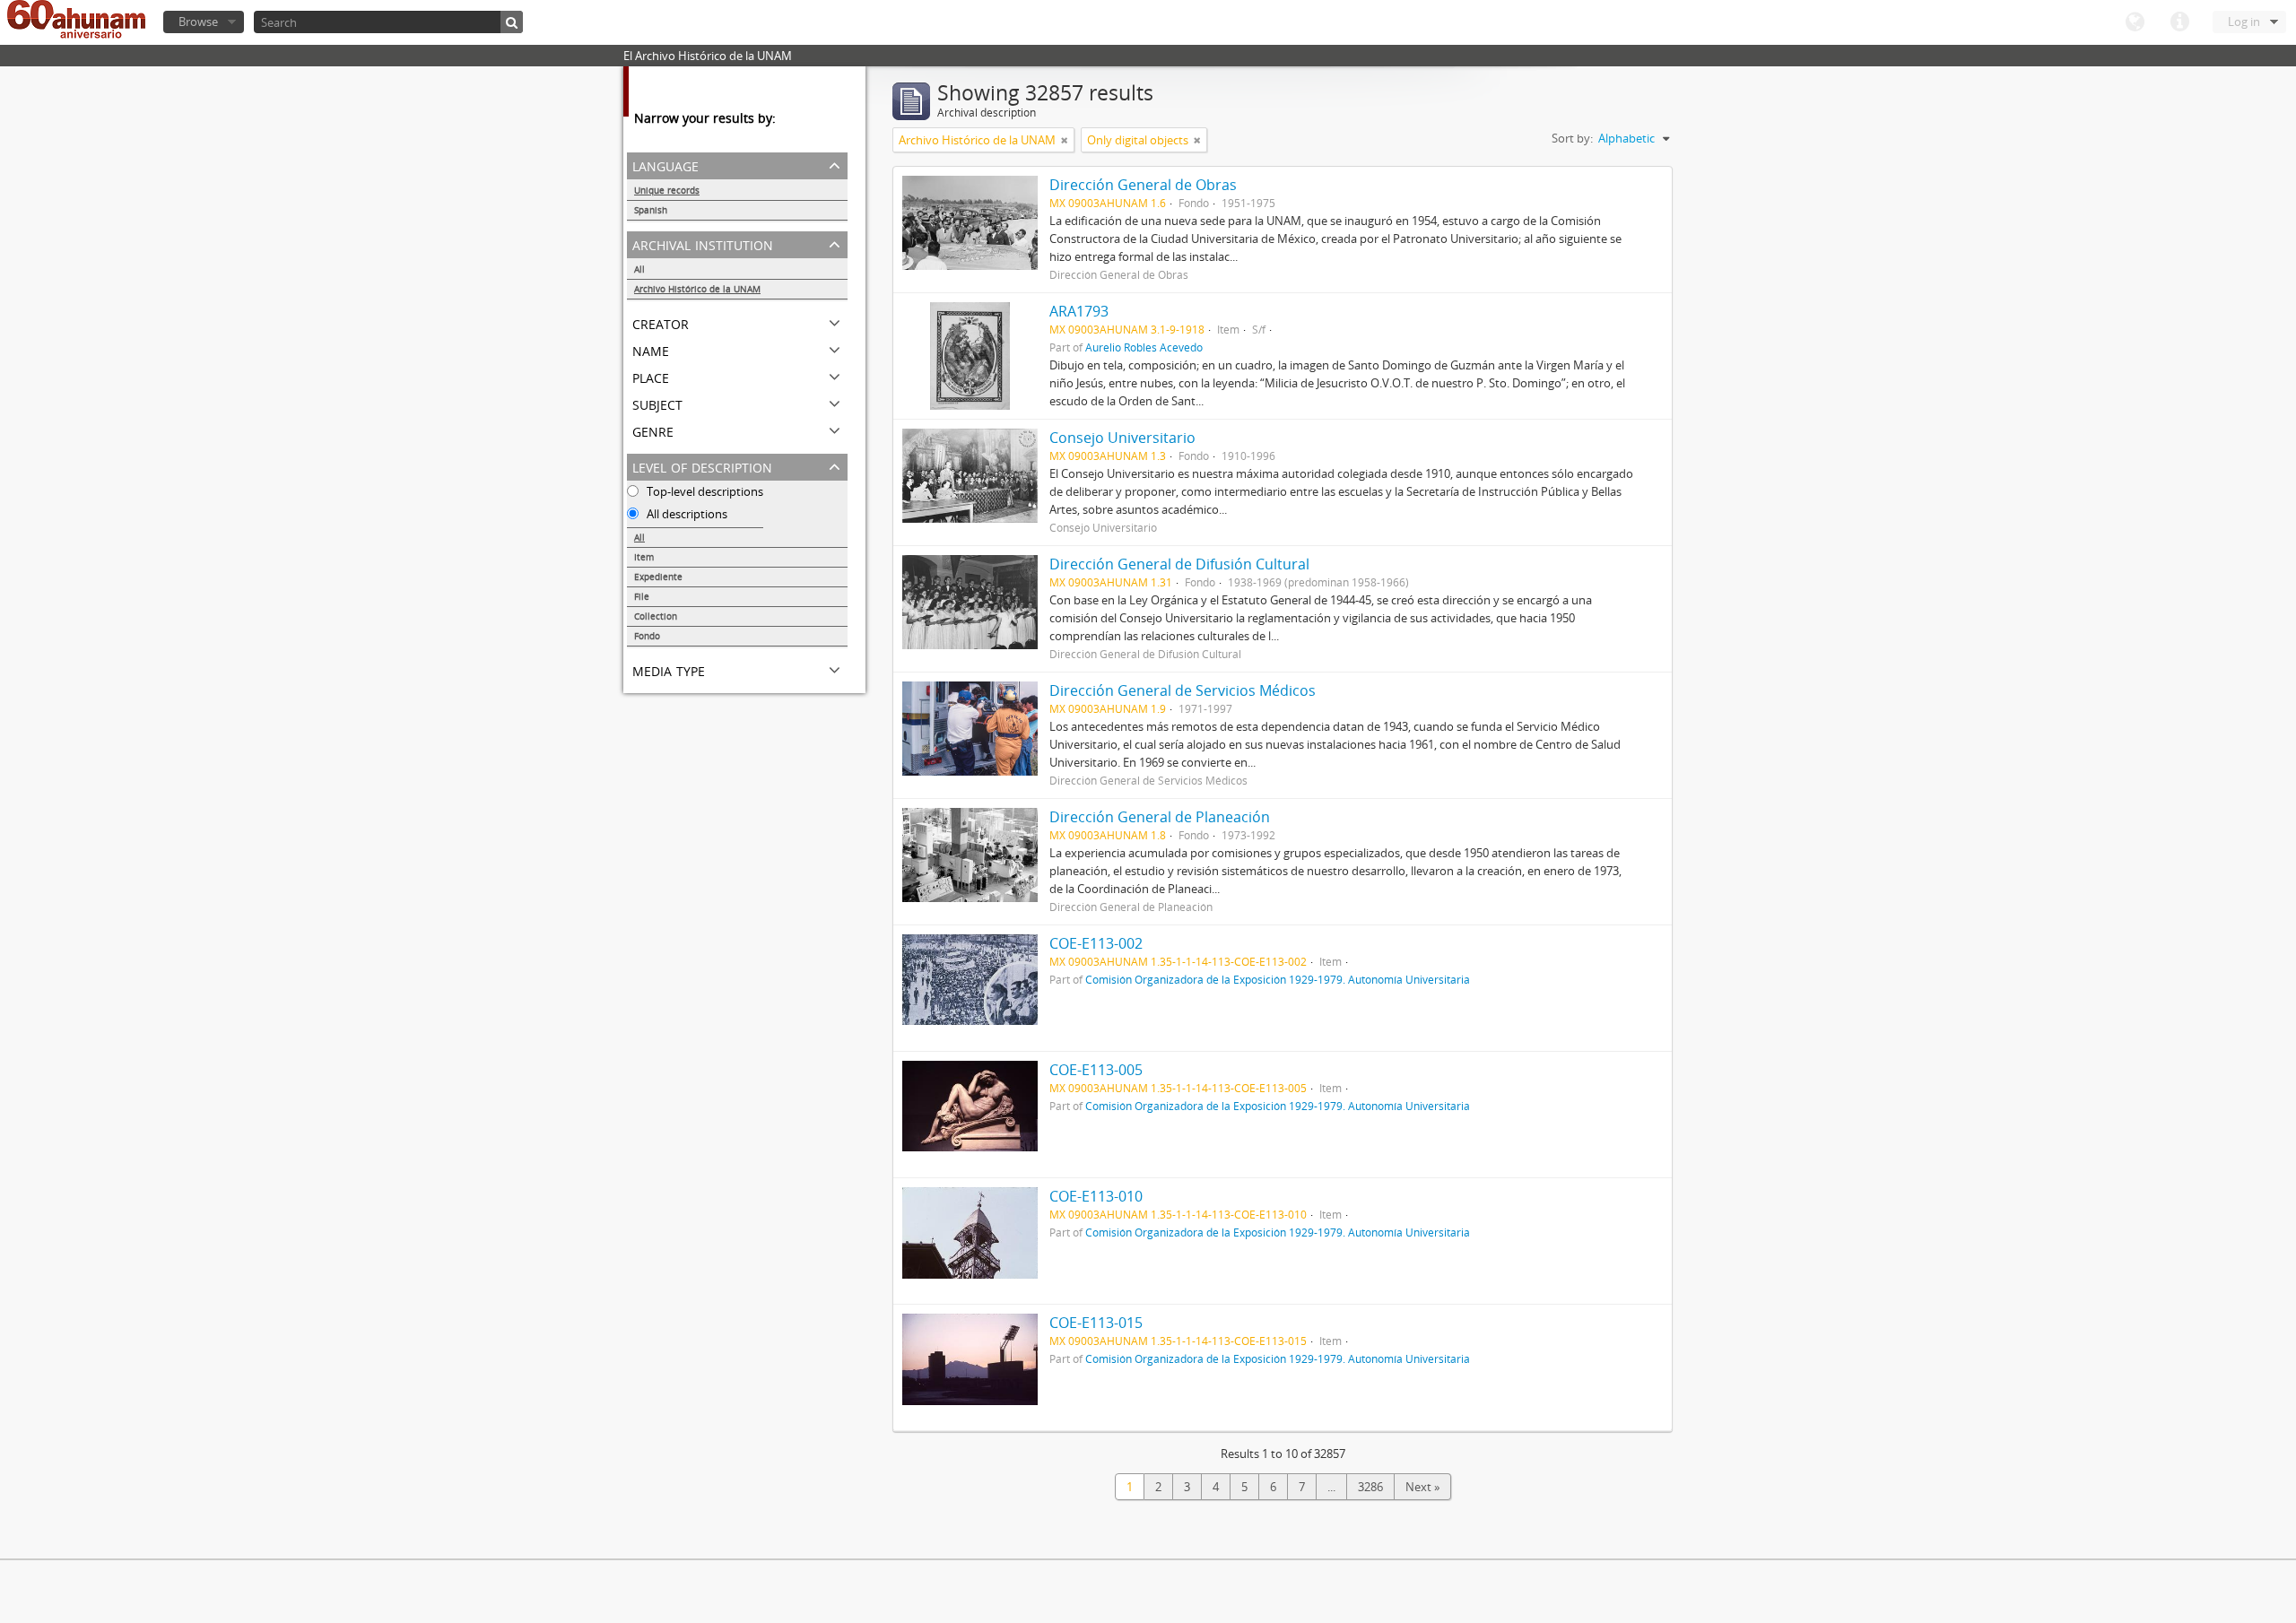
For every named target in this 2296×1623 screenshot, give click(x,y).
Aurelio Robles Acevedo (1144, 347)
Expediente (658, 577)
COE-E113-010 (1096, 1196)
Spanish (651, 210)
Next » (1422, 1487)
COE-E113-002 (1096, 943)
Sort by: (1572, 138)
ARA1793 (1079, 311)
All (639, 269)
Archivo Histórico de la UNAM (697, 289)
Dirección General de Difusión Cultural (1179, 564)
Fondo (647, 636)
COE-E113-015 (1096, 1323)
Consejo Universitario (1122, 438)
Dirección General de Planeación (1160, 817)
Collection (656, 616)
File (642, 596)
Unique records (667, 190)
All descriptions (686, 514)
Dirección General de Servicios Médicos (1183, 690)
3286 (1370, 1487)
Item (644, 557)
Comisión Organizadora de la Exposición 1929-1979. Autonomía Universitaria (1278, 979)
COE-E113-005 (1096, 1070)
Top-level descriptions (704, 491)
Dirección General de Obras (1143, 185)
